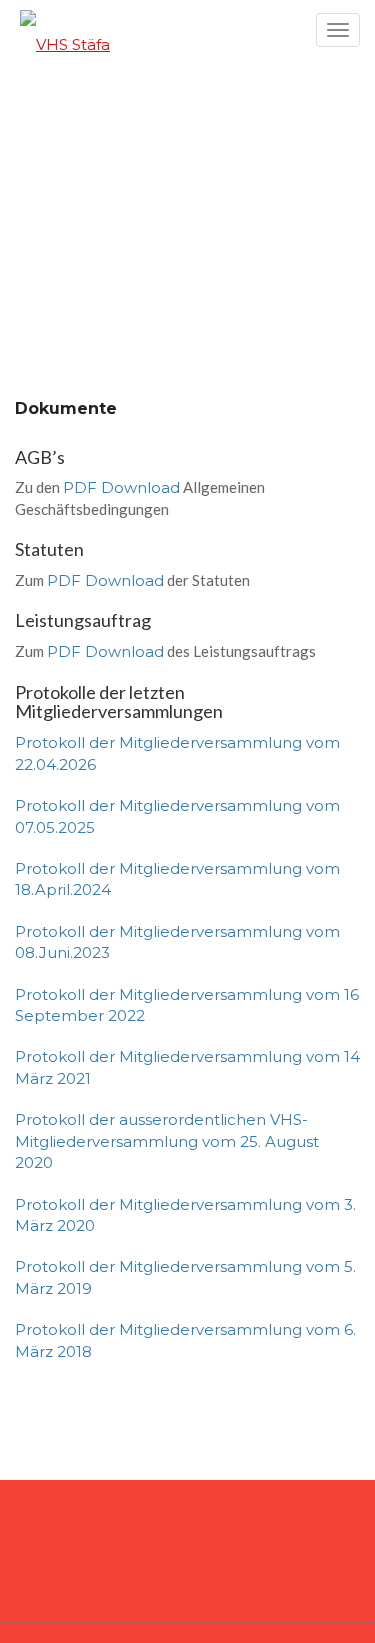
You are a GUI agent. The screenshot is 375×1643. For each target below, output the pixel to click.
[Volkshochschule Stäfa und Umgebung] (187, 35)
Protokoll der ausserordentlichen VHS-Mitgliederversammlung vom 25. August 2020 (167, 1141)
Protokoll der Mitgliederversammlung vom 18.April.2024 (177, 879)
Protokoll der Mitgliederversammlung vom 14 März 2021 (187, 1067)
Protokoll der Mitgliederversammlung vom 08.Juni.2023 (177, 942)
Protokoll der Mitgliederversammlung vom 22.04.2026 (177, 753)
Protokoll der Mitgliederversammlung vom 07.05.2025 (177, 816)
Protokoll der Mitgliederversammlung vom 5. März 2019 (185, 1277)
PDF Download (121, 487)
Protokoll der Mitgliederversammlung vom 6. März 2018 (185, 1340)
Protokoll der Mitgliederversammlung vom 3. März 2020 (185, 1215)
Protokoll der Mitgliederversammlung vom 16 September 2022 (187, 1005)
